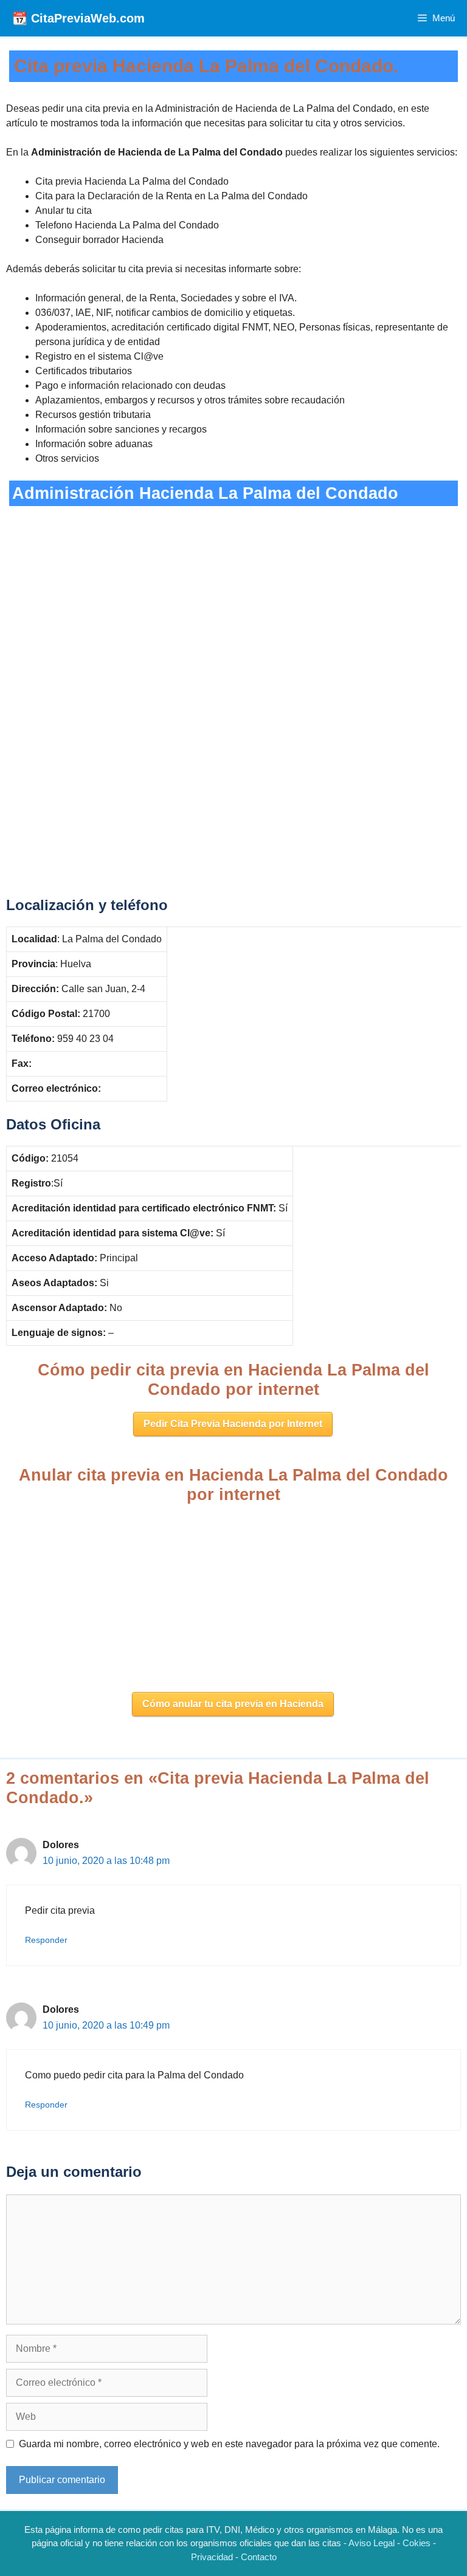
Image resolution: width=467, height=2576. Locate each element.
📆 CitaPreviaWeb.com (78, 18)
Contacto (259, 2557)
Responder (46, 1940)
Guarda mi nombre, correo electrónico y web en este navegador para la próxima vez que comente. (229, 2444)
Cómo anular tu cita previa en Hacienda (233, 1704)
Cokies (417, 2543)
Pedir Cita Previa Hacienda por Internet (233, 1424)
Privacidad (212, 2557)
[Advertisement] (233, 596)
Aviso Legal (372, 2543)
